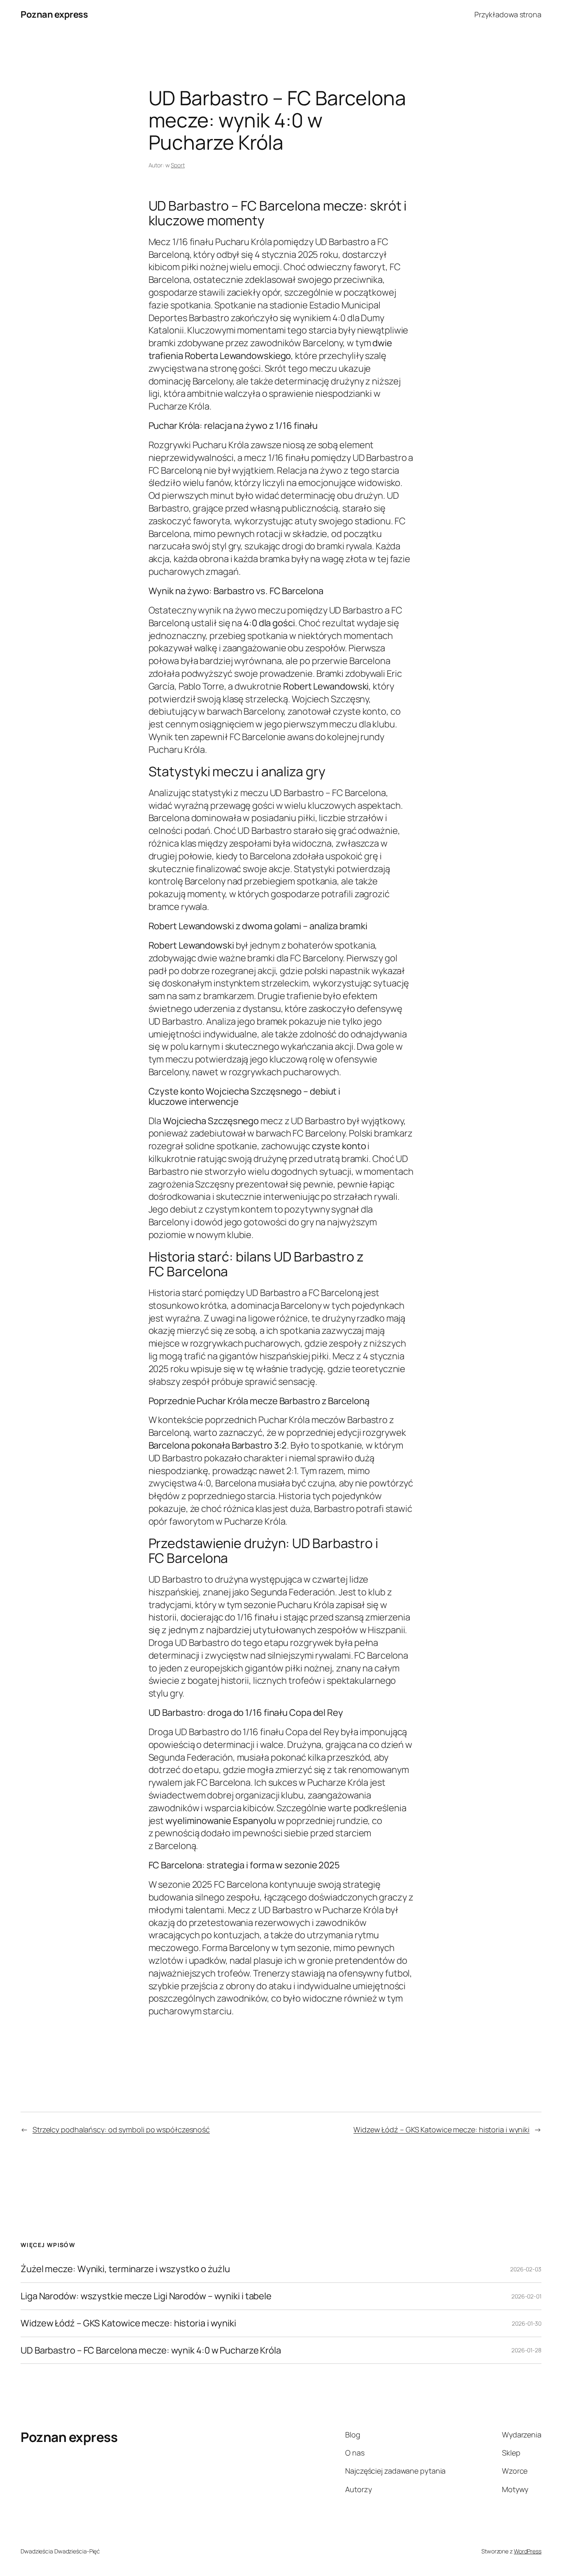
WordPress (528, 2551)
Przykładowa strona (508, 14)
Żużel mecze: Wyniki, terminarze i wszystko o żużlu (125, 2269)
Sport (178, 165)
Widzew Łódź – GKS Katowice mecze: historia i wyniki (441, 2129)
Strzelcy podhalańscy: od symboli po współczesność (121, 2129)
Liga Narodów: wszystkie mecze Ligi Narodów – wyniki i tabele (146, 2296)
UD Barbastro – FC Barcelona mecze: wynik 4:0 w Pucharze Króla (151, 2350)
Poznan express (54, 14)
